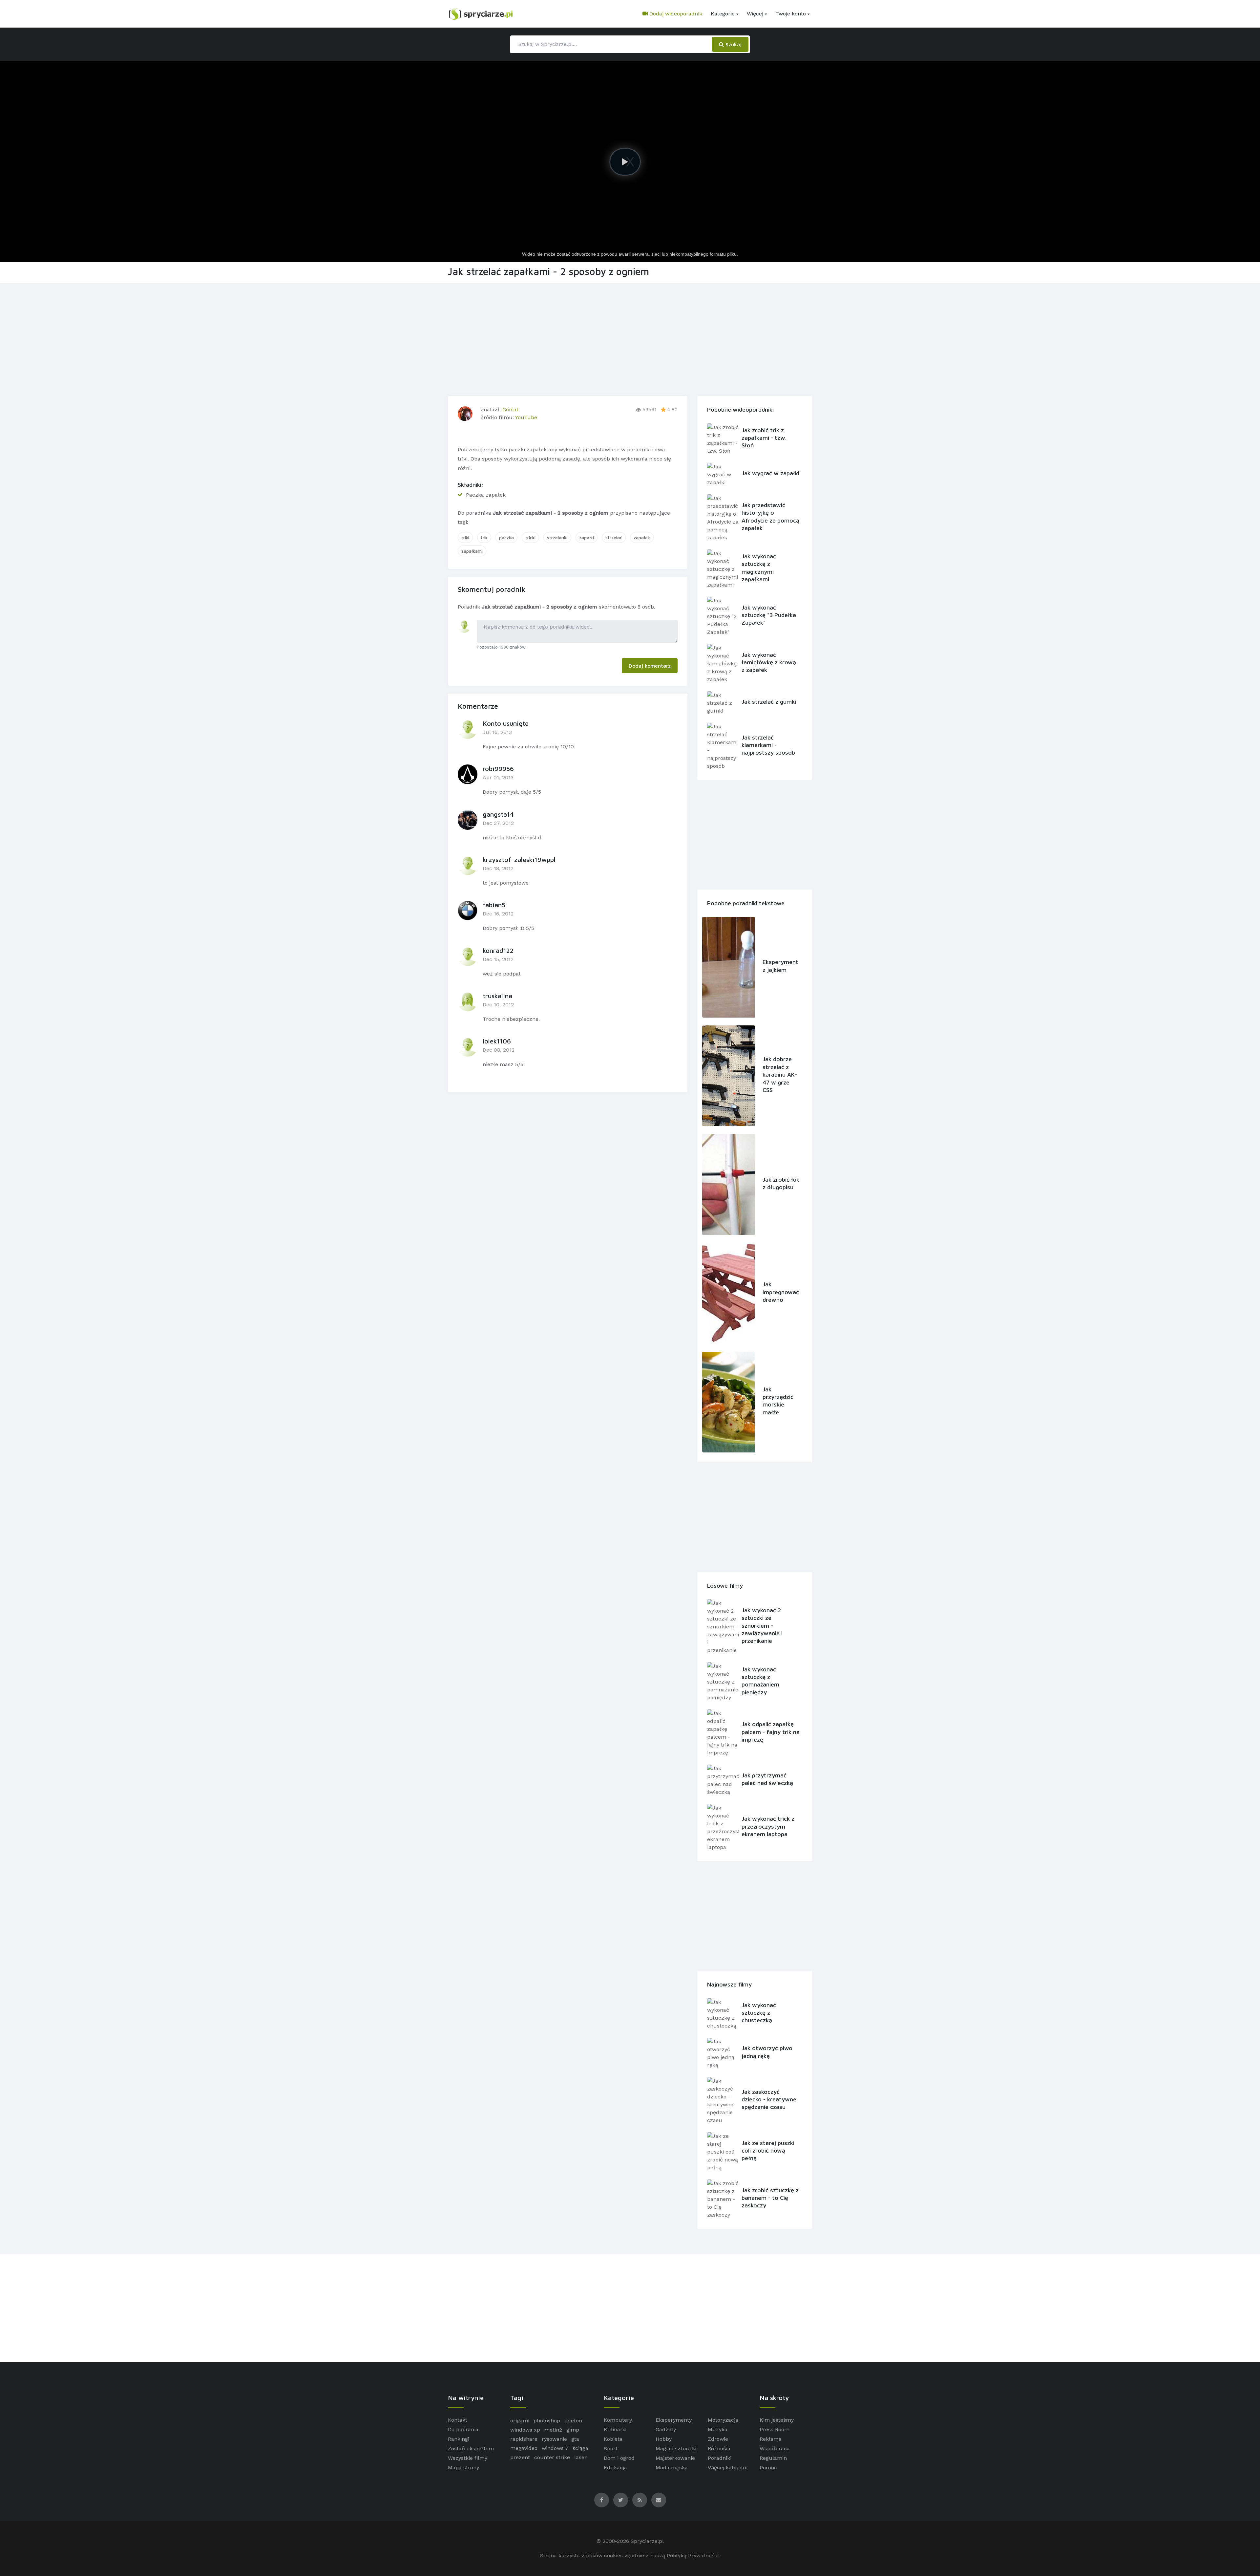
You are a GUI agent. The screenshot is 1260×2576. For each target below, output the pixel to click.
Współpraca (775, 2448)
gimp (573, 2430)
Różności (719, 2448)
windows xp (525, 2430)
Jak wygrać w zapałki (770, 473)
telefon (573, 2421)
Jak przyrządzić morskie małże (778, 1401)
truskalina (497, 996)
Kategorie (723, 14)
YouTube (526, 417)
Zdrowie (718, 2439)
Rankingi (459, 2439)
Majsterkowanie (675, 2458)
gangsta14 (498, 814)
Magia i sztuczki (676, 2448)
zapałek (642, 537)
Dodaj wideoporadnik (675, 14)
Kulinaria (615, 2429)
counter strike (552, 2457)
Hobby (664, 2439)
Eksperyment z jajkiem (780, 966)
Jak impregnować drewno (781, 1292)
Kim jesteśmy (777, 2420)
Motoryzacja (723, 2420)
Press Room (775, 2429)
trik (484, 537)
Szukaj (733, 44)
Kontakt (458, 2420)
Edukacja (615, 2468)
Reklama (771, 2439)
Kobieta (613, 2439)
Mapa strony (463, 2468)
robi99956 (498, 769)
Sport (611, 2448)
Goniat (510, 409)
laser (580, 2457)
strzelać (614, 537)
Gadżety (666, 2429)
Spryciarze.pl (647, 2541)
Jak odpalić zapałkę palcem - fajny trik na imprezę (771, 1732)
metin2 (553, 2430)
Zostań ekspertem (471, 2448)
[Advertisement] (630, 338)
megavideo (524, 2448)
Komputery (618, 2420)
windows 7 (555, 2448)
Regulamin (773, 2458)
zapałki (587, 537)
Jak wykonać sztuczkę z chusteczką (759, 2013)
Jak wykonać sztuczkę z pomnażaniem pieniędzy (760, 1681)
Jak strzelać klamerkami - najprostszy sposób (768, 745)
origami (520, 2421)
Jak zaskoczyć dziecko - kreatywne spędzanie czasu (769, 2099)
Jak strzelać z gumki (769, 702)
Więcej (755, 14)
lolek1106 (497, 1041)
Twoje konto (791, 14)
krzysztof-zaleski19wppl (519, 859)
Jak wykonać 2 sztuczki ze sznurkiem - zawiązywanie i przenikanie (762, 1626)
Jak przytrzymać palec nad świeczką (767, 1779)
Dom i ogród (619, 2458)
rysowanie (554, 2439)
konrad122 (498, 950)
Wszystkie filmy (468, 2458)
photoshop (547, 2421)
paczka (506, 537)
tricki (530, 537)
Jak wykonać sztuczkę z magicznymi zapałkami (759, 568)
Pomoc (768, 2468)
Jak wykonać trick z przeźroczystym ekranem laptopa (768, 1826)
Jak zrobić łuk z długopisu (781, 1183)
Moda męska (672, 2468)
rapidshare (524, 2439)
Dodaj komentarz (650, 666)
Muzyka (718, 2429)
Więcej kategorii (728, 2468)
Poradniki (720, 2458)
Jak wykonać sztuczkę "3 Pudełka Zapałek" (769, 615)
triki (465, 537)
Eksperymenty (674, 2420)
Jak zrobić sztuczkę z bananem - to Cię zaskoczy (770, 2198)
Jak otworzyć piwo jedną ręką (767, 2052)
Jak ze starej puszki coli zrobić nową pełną (768, 2151)
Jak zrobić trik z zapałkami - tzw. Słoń (764, 438)
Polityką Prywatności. (693, 2555)
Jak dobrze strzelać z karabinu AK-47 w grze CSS (780, 1074)
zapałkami (472, 551)
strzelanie (557, 537)
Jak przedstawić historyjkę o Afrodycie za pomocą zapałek (770, 516)
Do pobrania (463, 2429)
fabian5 (494, 905)
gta (575, 2439)
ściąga (580, 2448)
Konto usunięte (506, 723)
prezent (520, 2457)
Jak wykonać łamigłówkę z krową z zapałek (769, 662)
